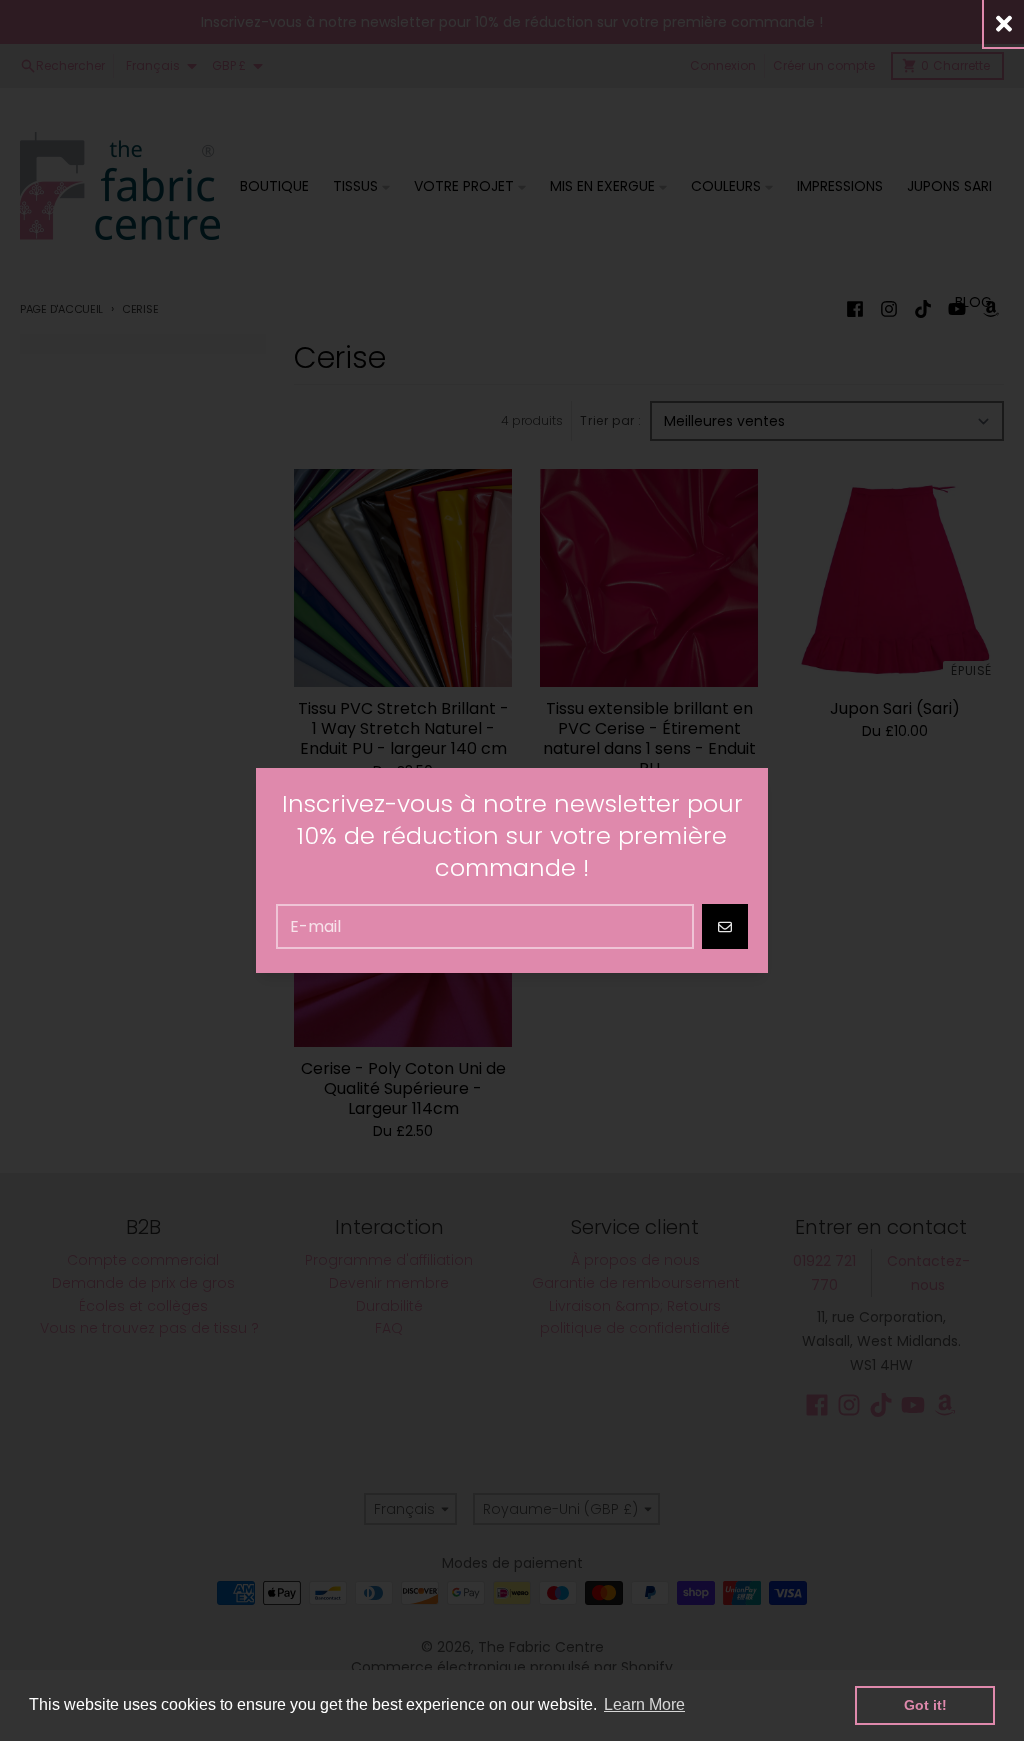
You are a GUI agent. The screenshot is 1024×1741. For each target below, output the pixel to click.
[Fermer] (1004, 23)
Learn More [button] (644, 1704)
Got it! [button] (925, 1705)
